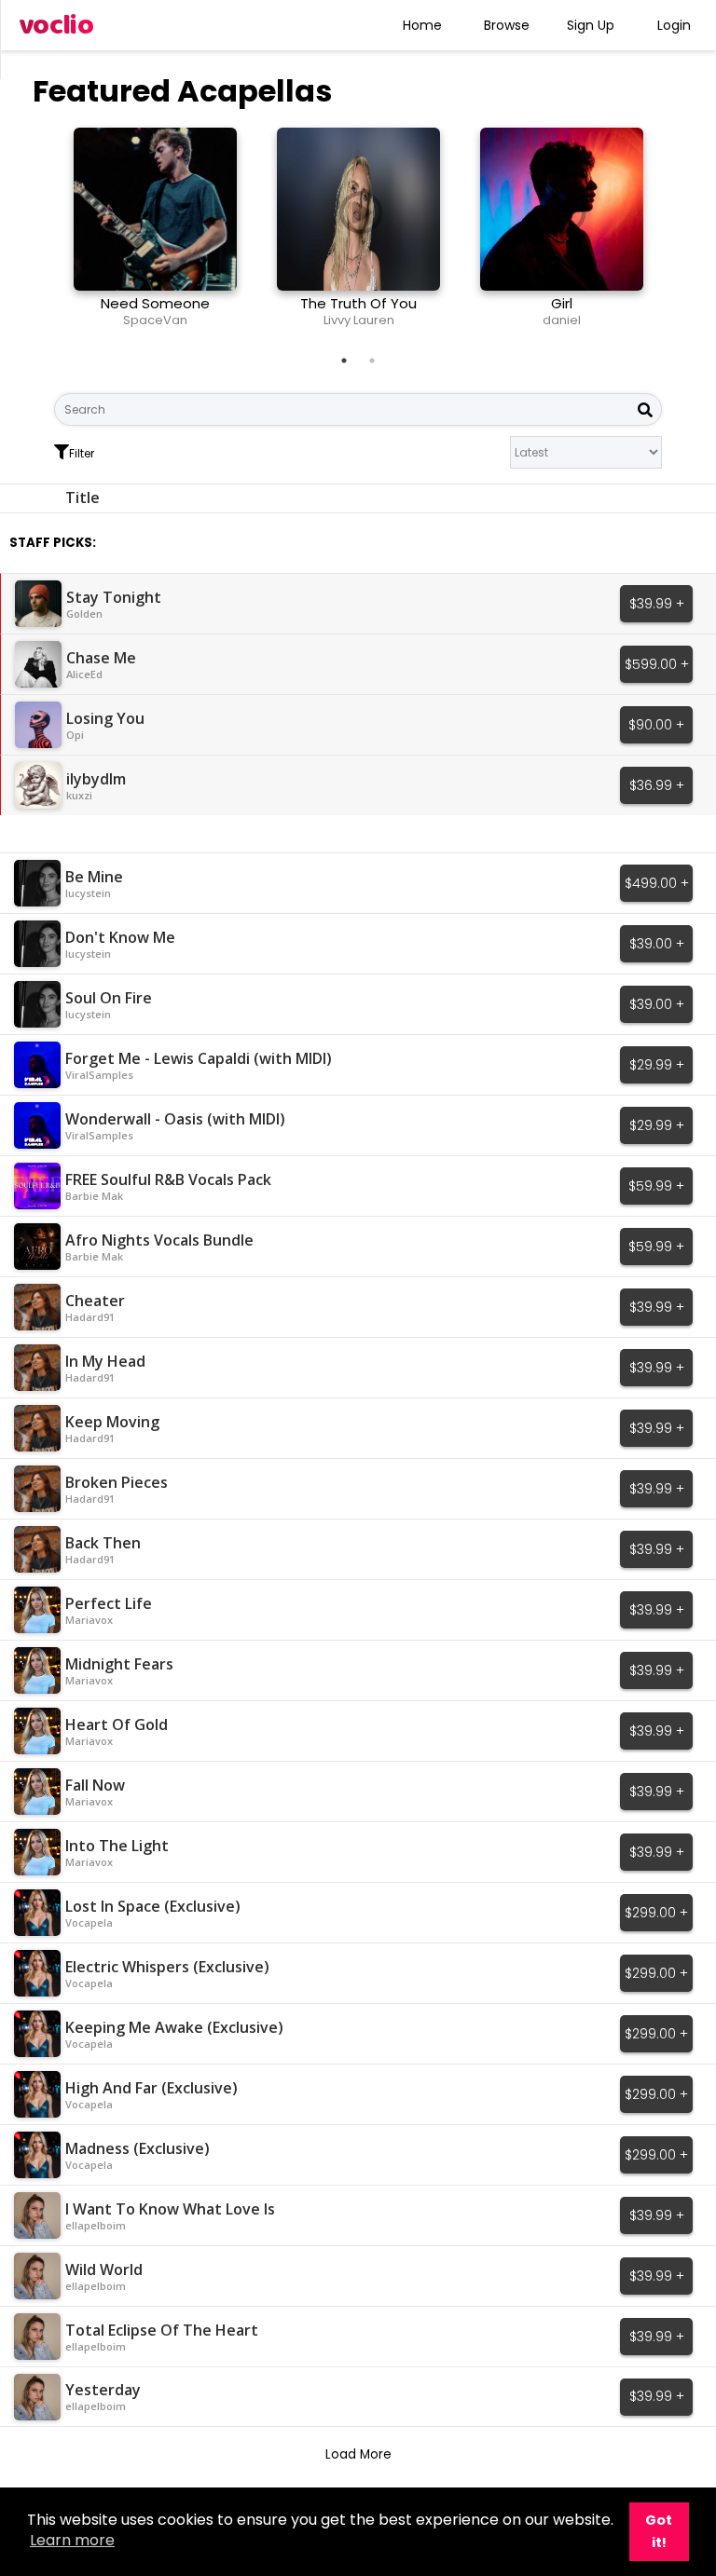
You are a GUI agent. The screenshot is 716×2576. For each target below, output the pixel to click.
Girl (562, 303)
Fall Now (95, 1785)
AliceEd (84, 674)
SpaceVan (155, 320)
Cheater (95, 1301)
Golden (84, 613)
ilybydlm (96, 779)
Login (674, 25)
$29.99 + (657, 1065)
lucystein (88, 893)
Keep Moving (112, 1422)
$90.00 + (656, 725)
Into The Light (117, 1846)
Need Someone (155, 303)
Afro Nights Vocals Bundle (159, 1240)
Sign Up (591, 25)
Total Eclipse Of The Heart (162, 2330)
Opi (75, 735)
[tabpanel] (156, 235)
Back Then (103, 1543)
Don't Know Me (120, 937)
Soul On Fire (109, 998)
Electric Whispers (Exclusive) (167, 1967)
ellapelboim (96, 2225)
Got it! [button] (659, 2531)
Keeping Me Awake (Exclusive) (174, 2027)
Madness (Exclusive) (138, 2148)
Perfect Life (109, 1603)
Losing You (105, 718)
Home (422, 25)
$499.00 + (657, 883)
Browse (507, 25)
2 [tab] (372, 361)
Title (83, 497)
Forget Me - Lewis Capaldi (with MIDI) (199, 1058)
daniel (562, 320)
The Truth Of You (358, 303)
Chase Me (101, 658)
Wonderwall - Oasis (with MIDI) (175, 1119)
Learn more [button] (72, 2540)
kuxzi (79, 795)
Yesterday (103, 2390)
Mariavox (89, 1620)
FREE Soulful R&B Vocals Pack (168, 1179)
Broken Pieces (117, 1482)
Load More (358, 2454)
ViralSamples (99, 1075)
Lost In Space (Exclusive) (153, 1906)
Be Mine (94, 877)
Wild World (104, 2269)
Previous (40, 235)
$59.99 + (656, 1186)
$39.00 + (657, 944)
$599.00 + (657, 664)
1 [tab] (344, 361)
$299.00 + (656, 1913)
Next (676, 235)
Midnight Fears (119, 1664)
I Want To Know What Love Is (170, 2209)
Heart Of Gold (117, 1724)
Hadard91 (90, 1317)
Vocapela (89, 1922)
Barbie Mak (94, 1196)
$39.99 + (657, 604)
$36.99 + (657, 785)
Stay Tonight (114, 597)
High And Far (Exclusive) (151, 2088)
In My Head (105, 1361)
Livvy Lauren (359, 320)
